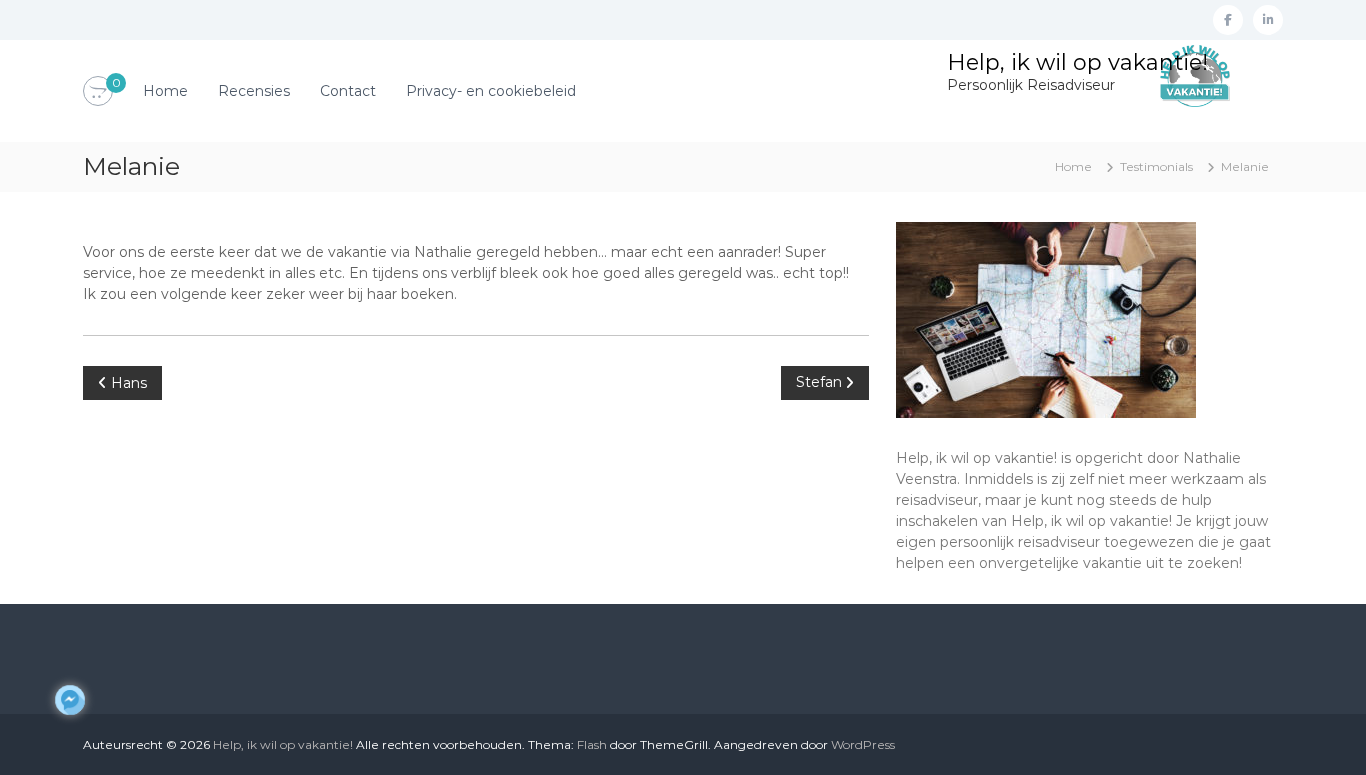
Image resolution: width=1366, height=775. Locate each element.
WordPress (863, 744)
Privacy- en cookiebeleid (491, 91)
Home (165, 91)
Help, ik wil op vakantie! (1077, 62)
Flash (592, 744)
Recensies (254, 91)
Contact (348, 91)
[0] (98, 92)
